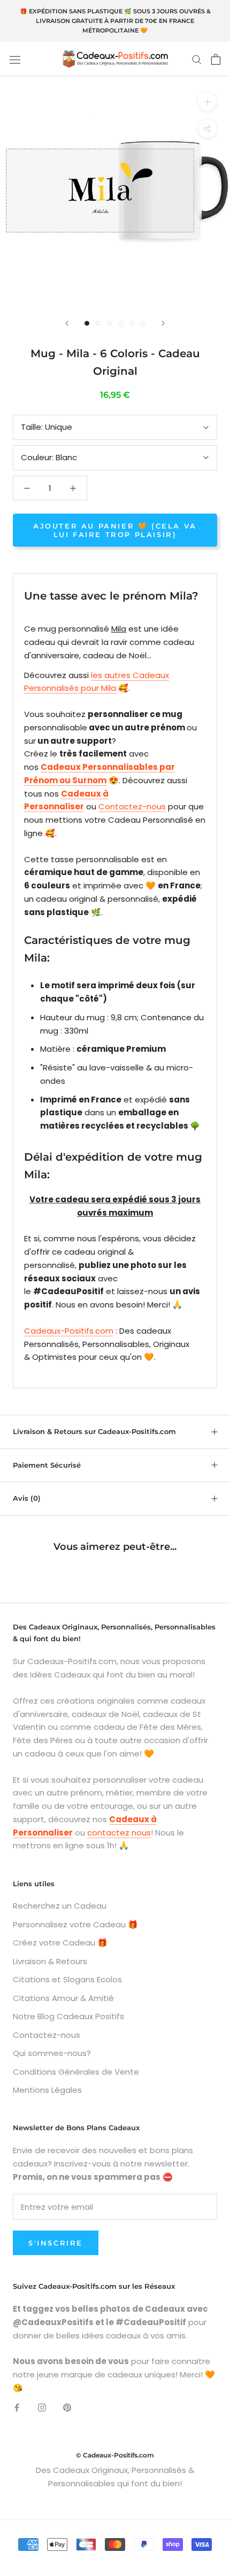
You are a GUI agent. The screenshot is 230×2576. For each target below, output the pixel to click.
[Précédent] (67, 323)
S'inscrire (56, 2243)
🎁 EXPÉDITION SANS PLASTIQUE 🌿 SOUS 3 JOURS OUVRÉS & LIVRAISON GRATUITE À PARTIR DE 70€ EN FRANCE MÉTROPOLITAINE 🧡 (115, 21)
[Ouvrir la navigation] (15, 59)
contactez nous (119, 1833)
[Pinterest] (67, 2408)
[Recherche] (197, 59)
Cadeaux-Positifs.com (69, 1331)
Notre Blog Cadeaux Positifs (68, 2016)
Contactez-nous (132, 806)
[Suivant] (163, 323)
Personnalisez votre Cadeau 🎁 (75, 1924)
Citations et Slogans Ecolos (67, 1979)
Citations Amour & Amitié (63, 1998)
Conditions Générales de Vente (76, 2072)
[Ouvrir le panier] (216, 59)
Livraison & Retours (50, 1961)
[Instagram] (42, 2408)
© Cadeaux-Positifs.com (115, 2455)
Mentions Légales (47, 2090)
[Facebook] (17, 2408)
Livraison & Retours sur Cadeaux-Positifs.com (94, 1431)
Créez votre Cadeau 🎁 (60, 1943)
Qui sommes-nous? (52, 2053)
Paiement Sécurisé (47, 1465)
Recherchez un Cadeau (60, 1906)
